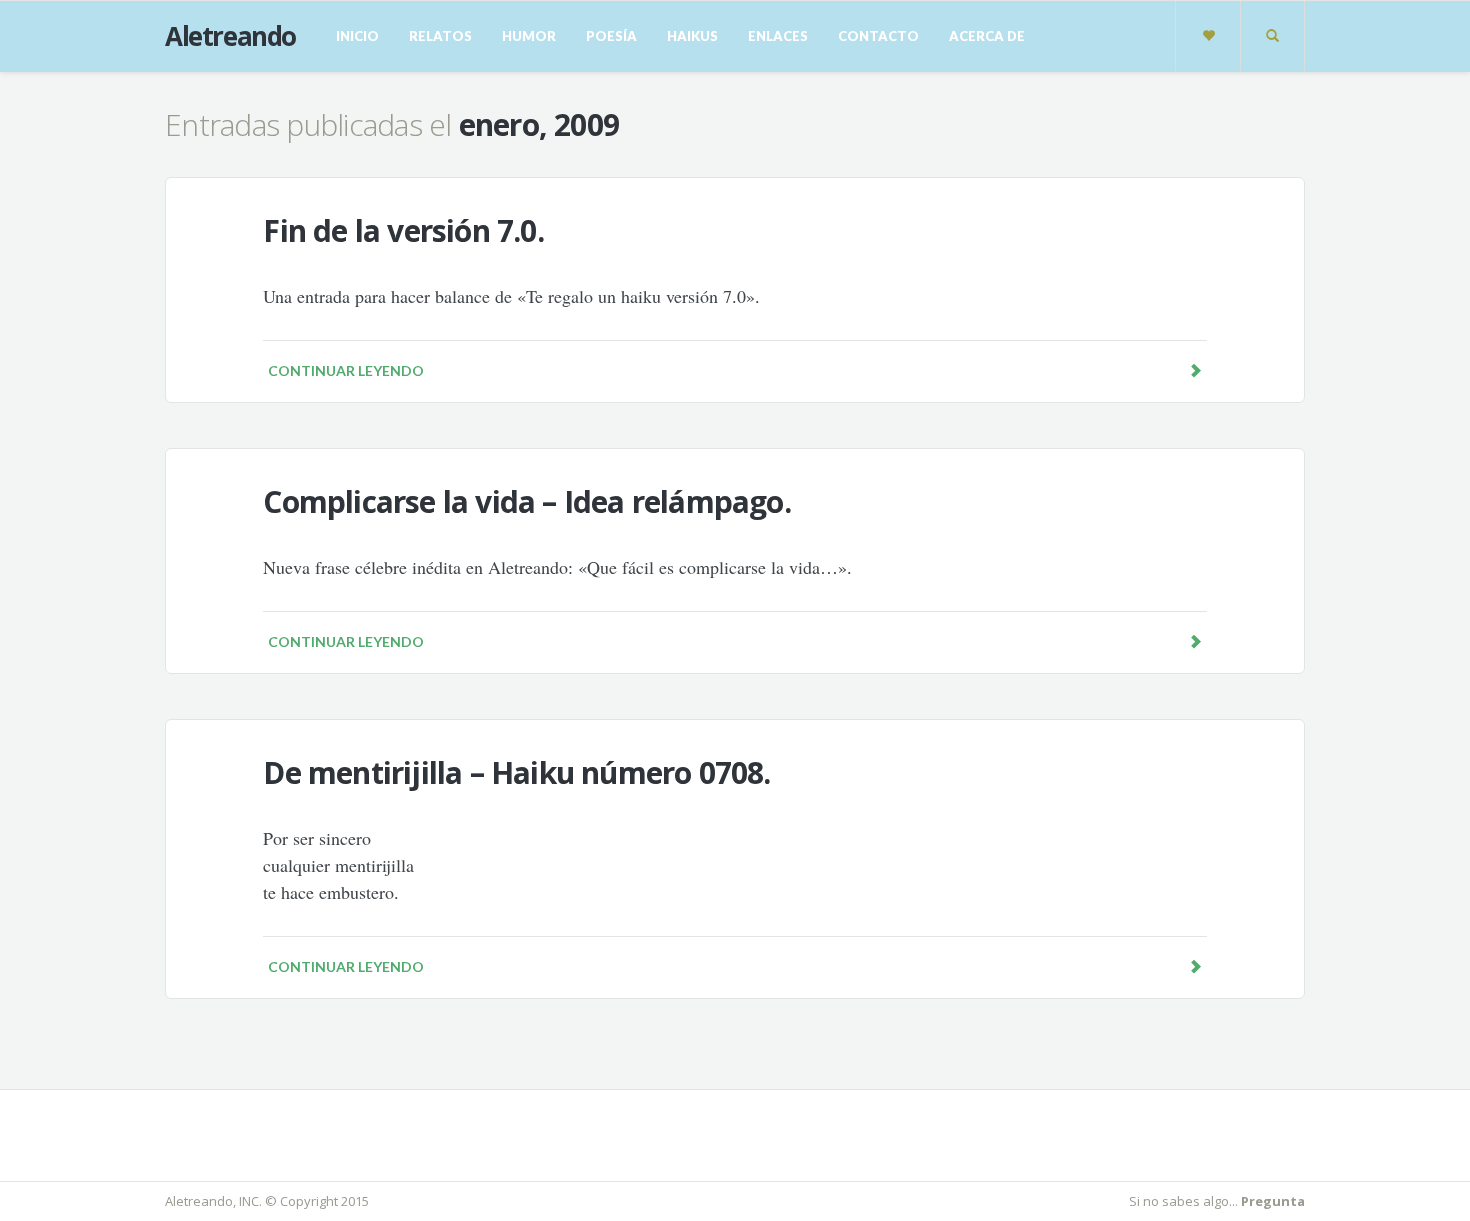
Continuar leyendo (346, 370)
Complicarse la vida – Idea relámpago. (526, 501)
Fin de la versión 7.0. (403, 230)
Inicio (357, 36)
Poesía (611, 36)
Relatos (440, 36)
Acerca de (987, 36)
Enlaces (778, 36)
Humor (529, 36)
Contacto (878, 36)
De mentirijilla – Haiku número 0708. (516, 772)
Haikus (692, 36)
